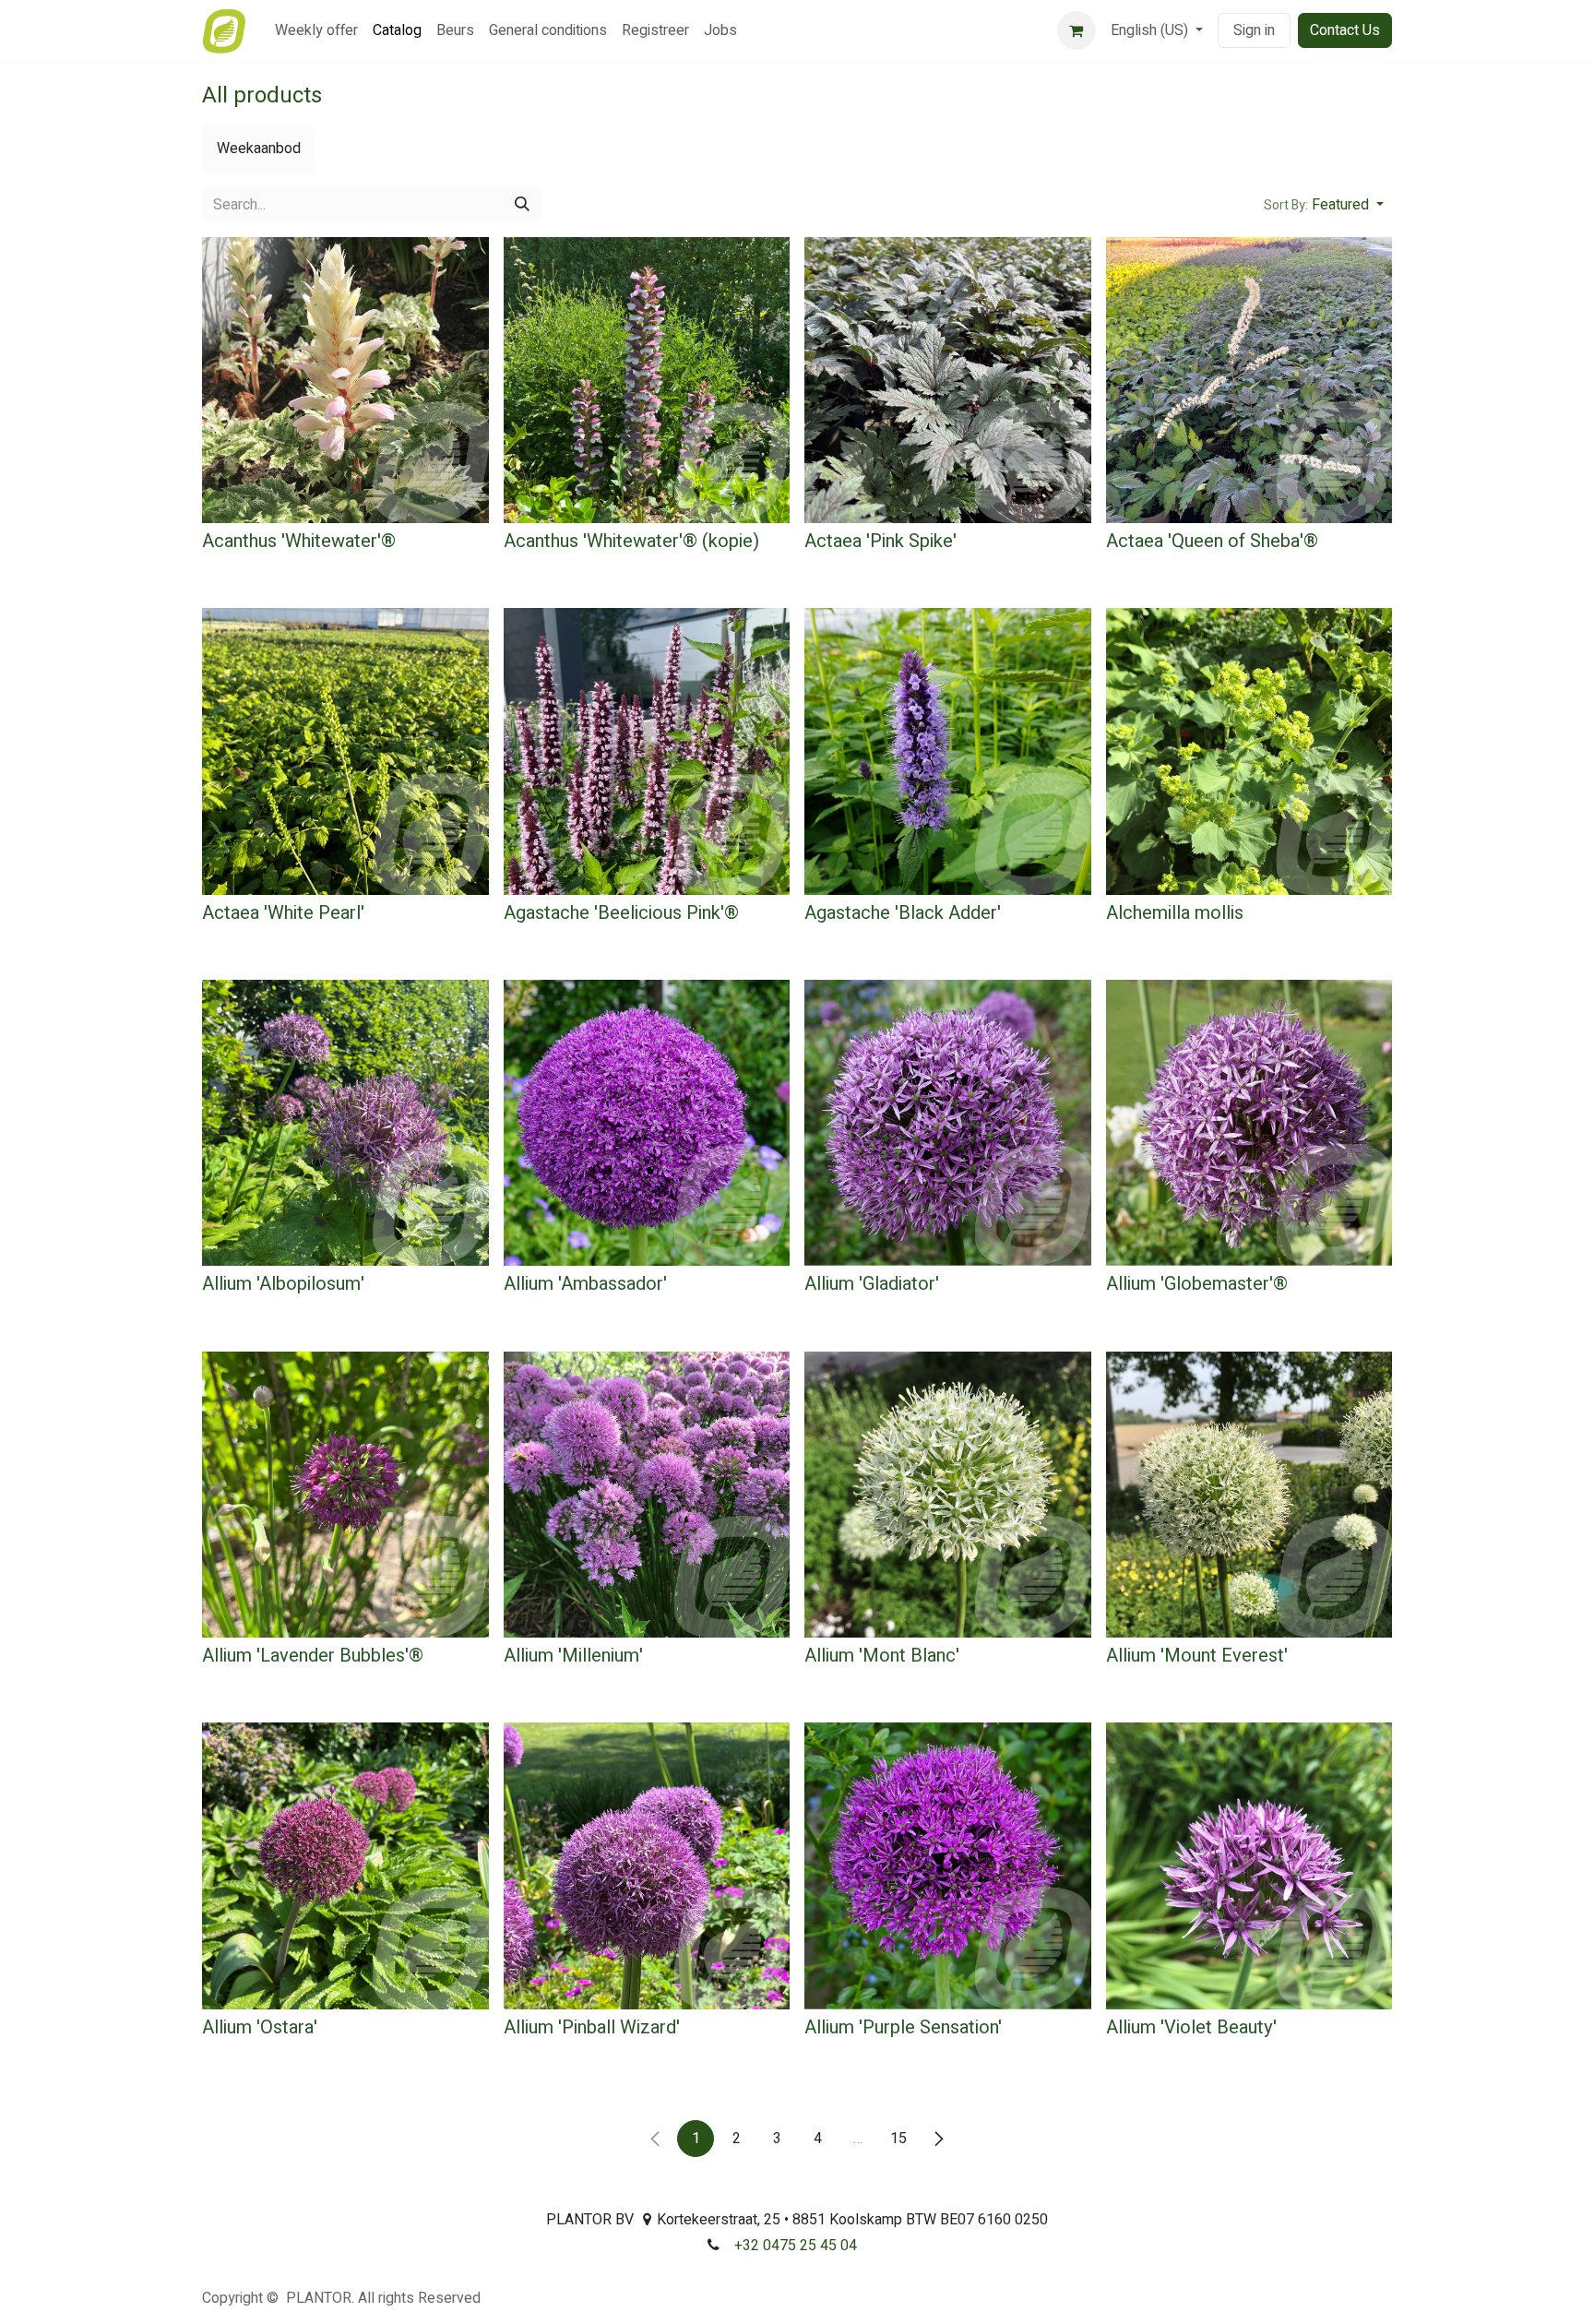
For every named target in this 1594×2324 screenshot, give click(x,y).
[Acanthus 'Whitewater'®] (345, 381)
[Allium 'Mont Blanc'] (948, 1495)
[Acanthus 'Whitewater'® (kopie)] (647, 381)
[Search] (522, 205)
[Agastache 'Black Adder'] (948, 751)
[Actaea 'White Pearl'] (345, 751)
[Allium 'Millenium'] (647, 1495)
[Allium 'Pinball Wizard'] (647, 1866)
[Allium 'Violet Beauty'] (1249, 1866)
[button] (1324, 205)
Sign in (1254, 30)
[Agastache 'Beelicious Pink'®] (647, 751)
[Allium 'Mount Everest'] (1249, 1495)
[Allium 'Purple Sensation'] (948, 1866)
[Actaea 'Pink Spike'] (948, 381)
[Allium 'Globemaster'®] (1249, 1123)
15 (898, 2139)
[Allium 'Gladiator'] (948, 1123)
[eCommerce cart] (1077, 30)
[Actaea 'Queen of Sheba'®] (1249, 381)
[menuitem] (316, 30)
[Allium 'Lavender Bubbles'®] (345, 1495)
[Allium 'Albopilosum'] (345, 1123)
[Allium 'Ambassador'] (647, 1123)
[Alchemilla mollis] (1249, 751)
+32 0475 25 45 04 (796, 2246)
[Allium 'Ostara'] (345, 1866)
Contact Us (1345, 30)
